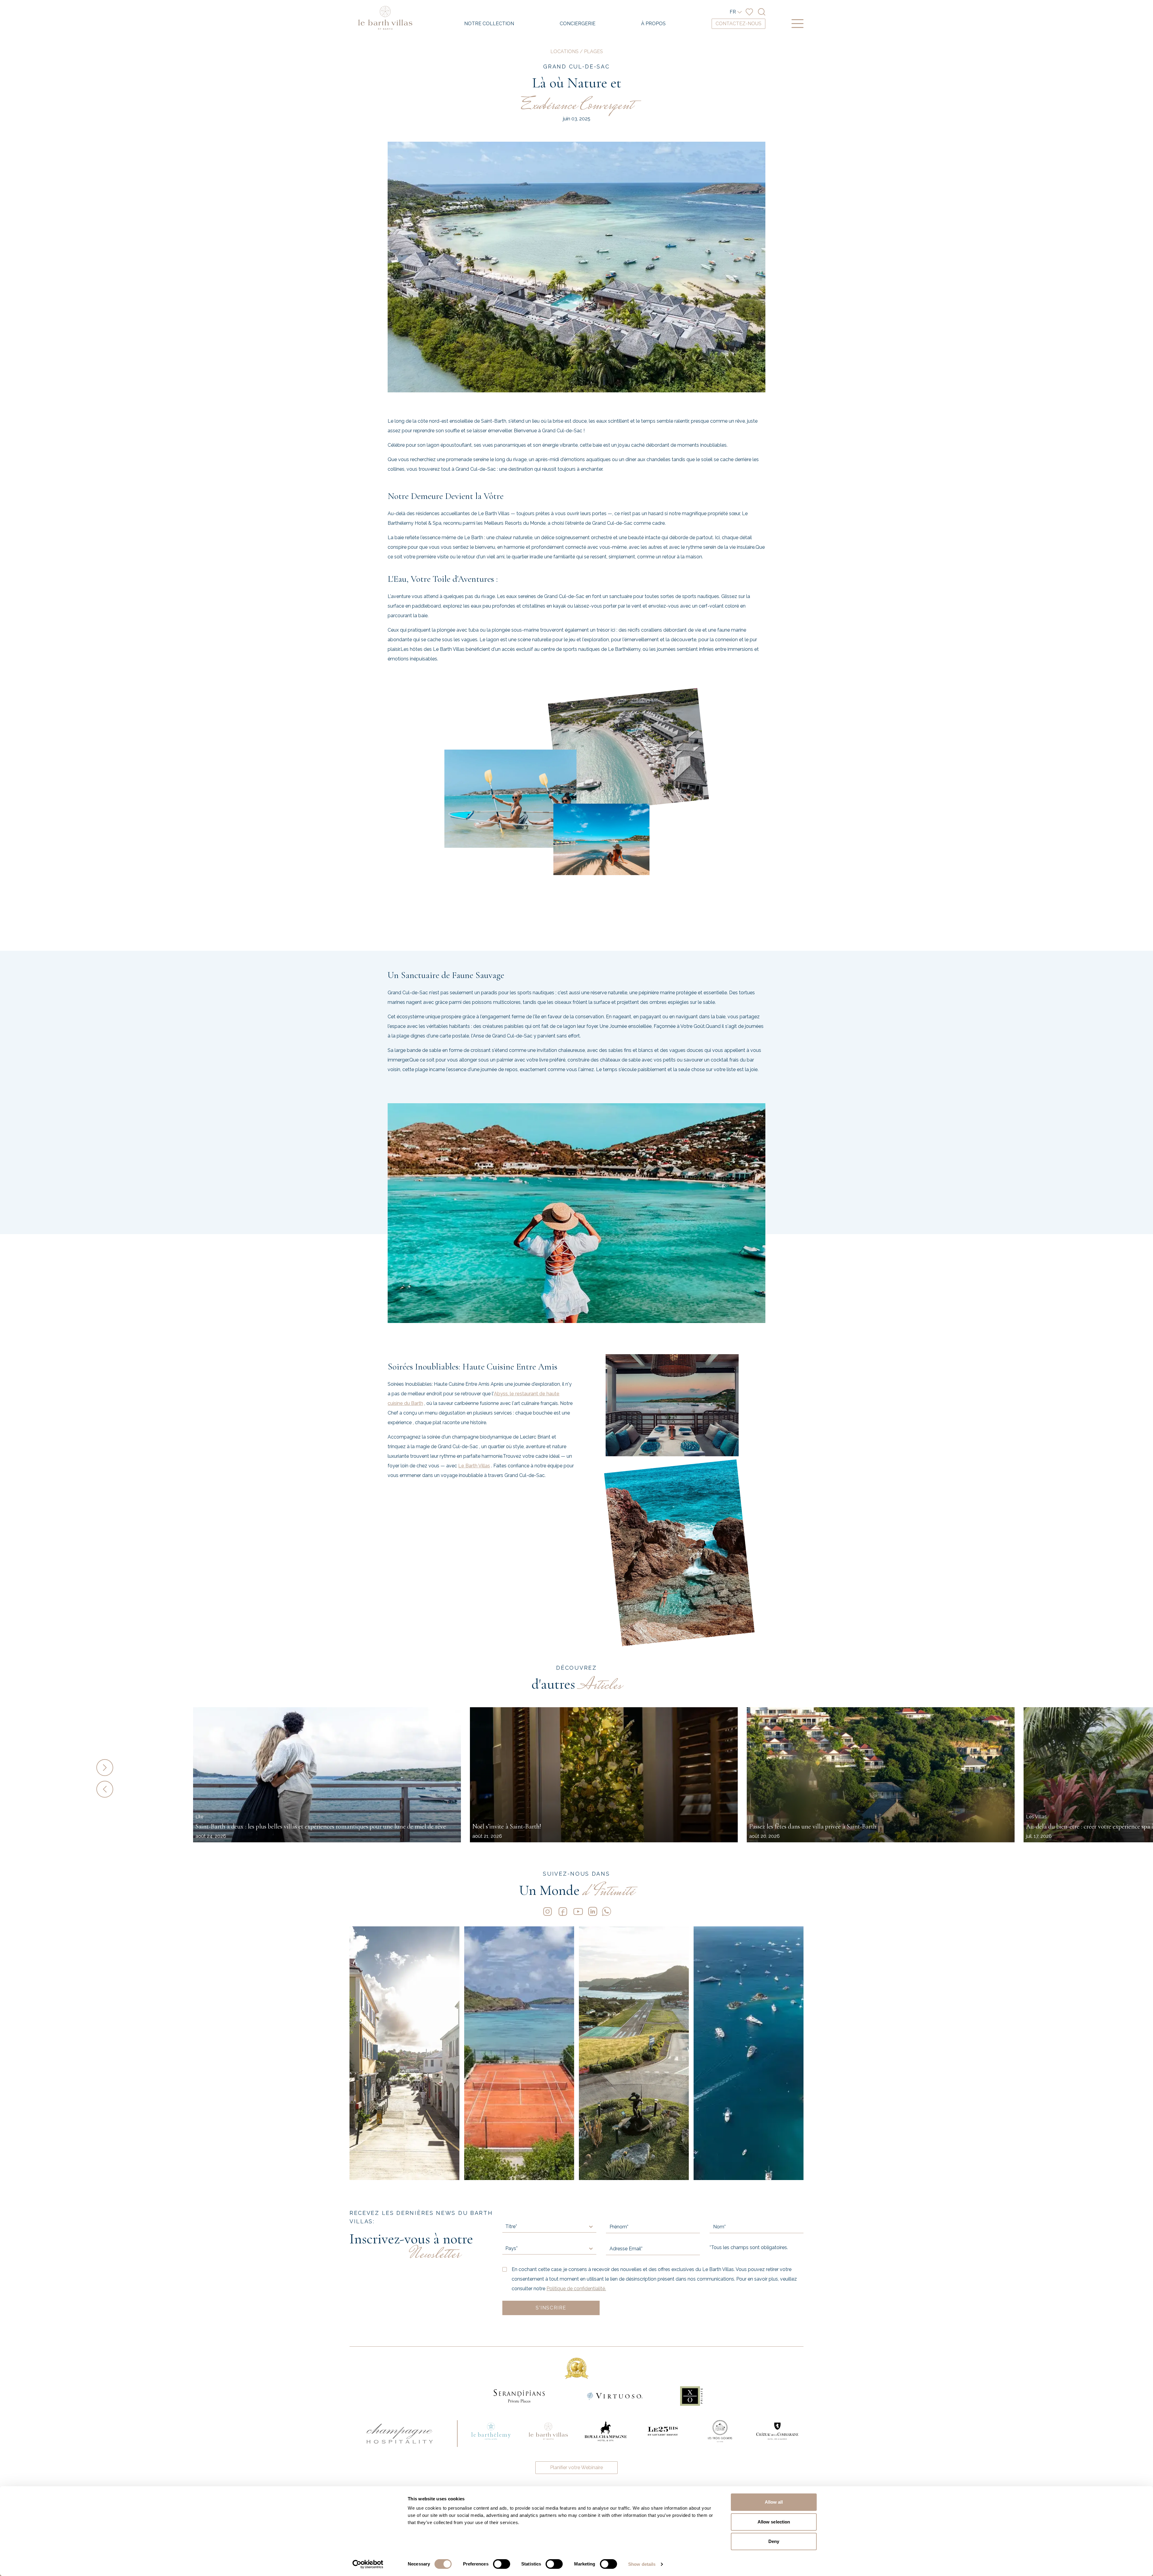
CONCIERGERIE (578, 24)
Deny (774, 2541)
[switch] (502, 2564)
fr (733, 12)
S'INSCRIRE (551, 2308)
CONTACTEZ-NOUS (738, 24)
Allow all (774, 2502)
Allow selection (774, 2522)
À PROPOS (653, 24)
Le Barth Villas (474, 1466)
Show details (642, 2564)
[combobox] (506, 2227)
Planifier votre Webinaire (576, 2467)
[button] (142, 1768)
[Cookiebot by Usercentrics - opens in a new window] (368, 2564)
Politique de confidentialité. (576, 2289)
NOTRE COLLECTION (489, 24)
